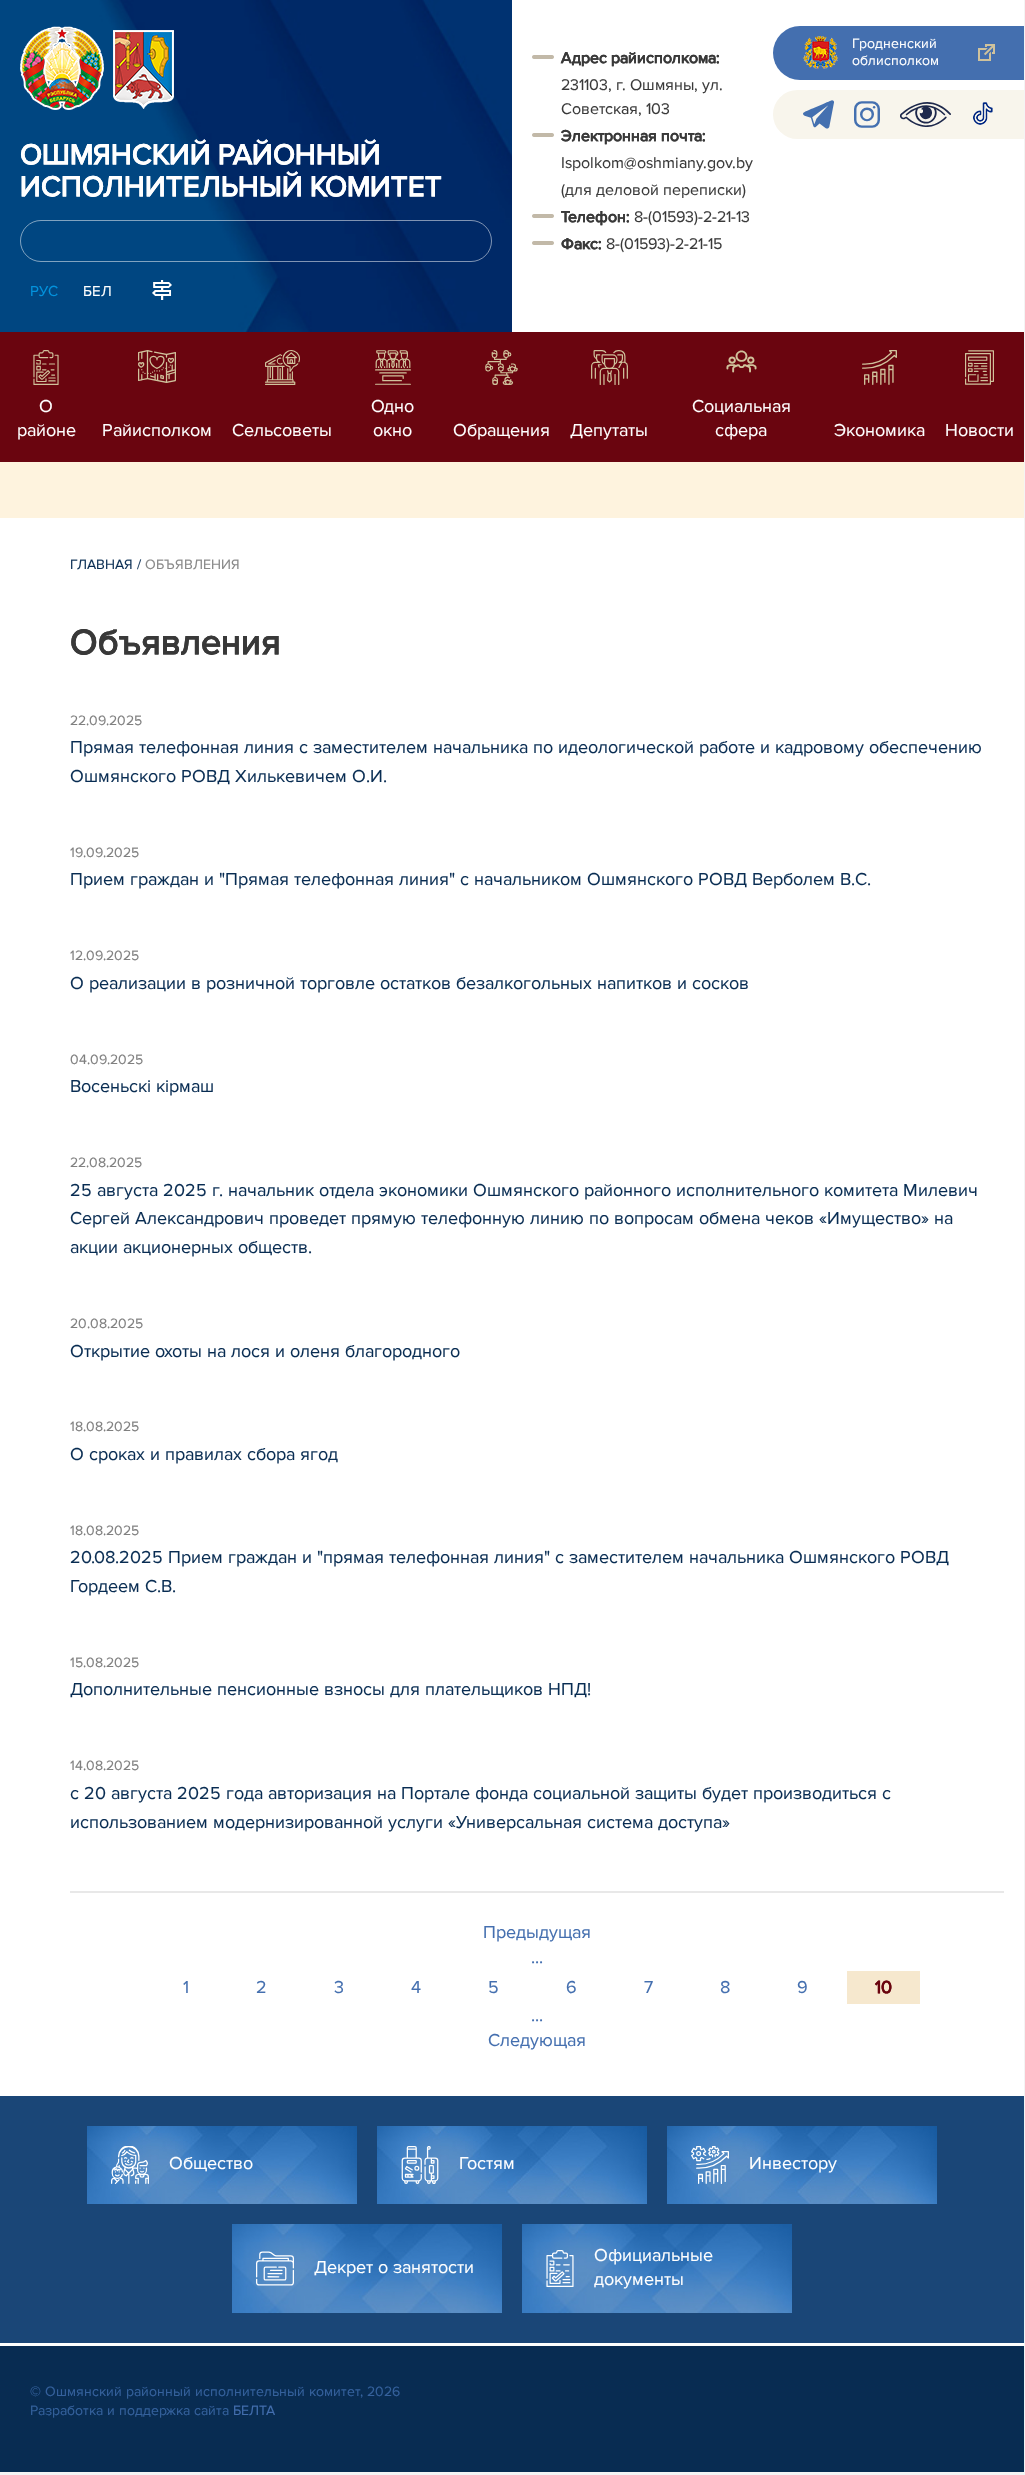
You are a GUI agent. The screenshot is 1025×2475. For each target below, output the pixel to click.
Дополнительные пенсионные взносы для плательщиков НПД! (330, 1689)
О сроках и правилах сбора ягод (204, 1454)
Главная (101, 564)
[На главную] (62, 68)
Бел (97, 291)
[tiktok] (983, 114)
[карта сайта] (162, 289)
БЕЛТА (254, 2410)
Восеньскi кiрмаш (142, 1086)
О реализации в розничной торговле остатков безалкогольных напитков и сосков (409, 983)
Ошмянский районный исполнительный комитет (231, 172)
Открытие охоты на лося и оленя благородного (265, 1351)
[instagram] (867, 114)
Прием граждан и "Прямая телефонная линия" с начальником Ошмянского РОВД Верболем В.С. (470, 879)
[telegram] (818, 114)
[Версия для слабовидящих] (925, 114)
